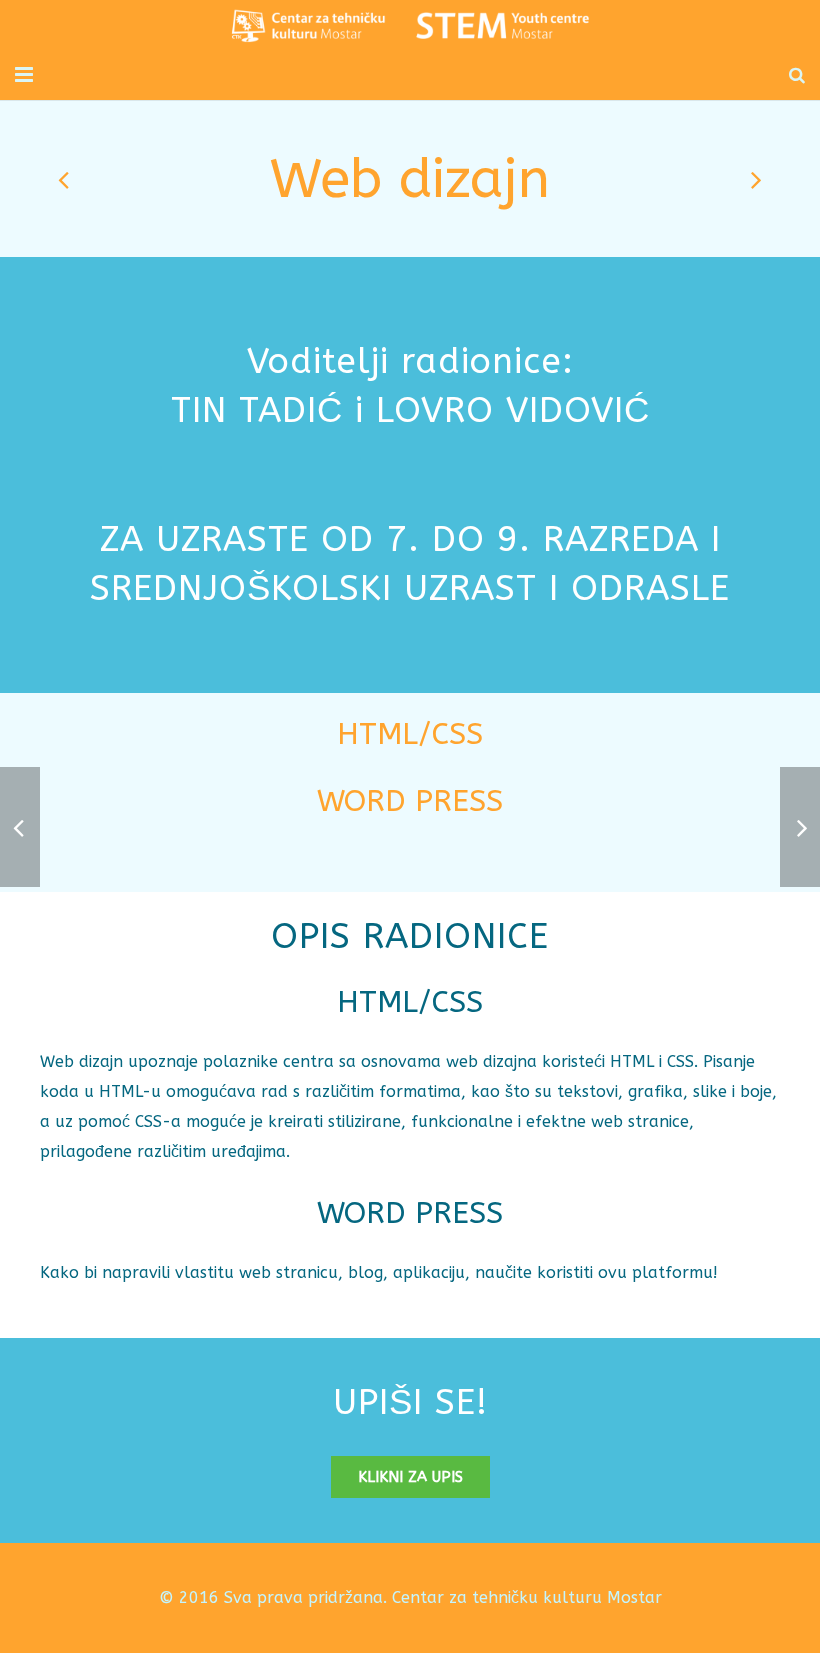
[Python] (65, 179)
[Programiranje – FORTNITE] (755, 179)
